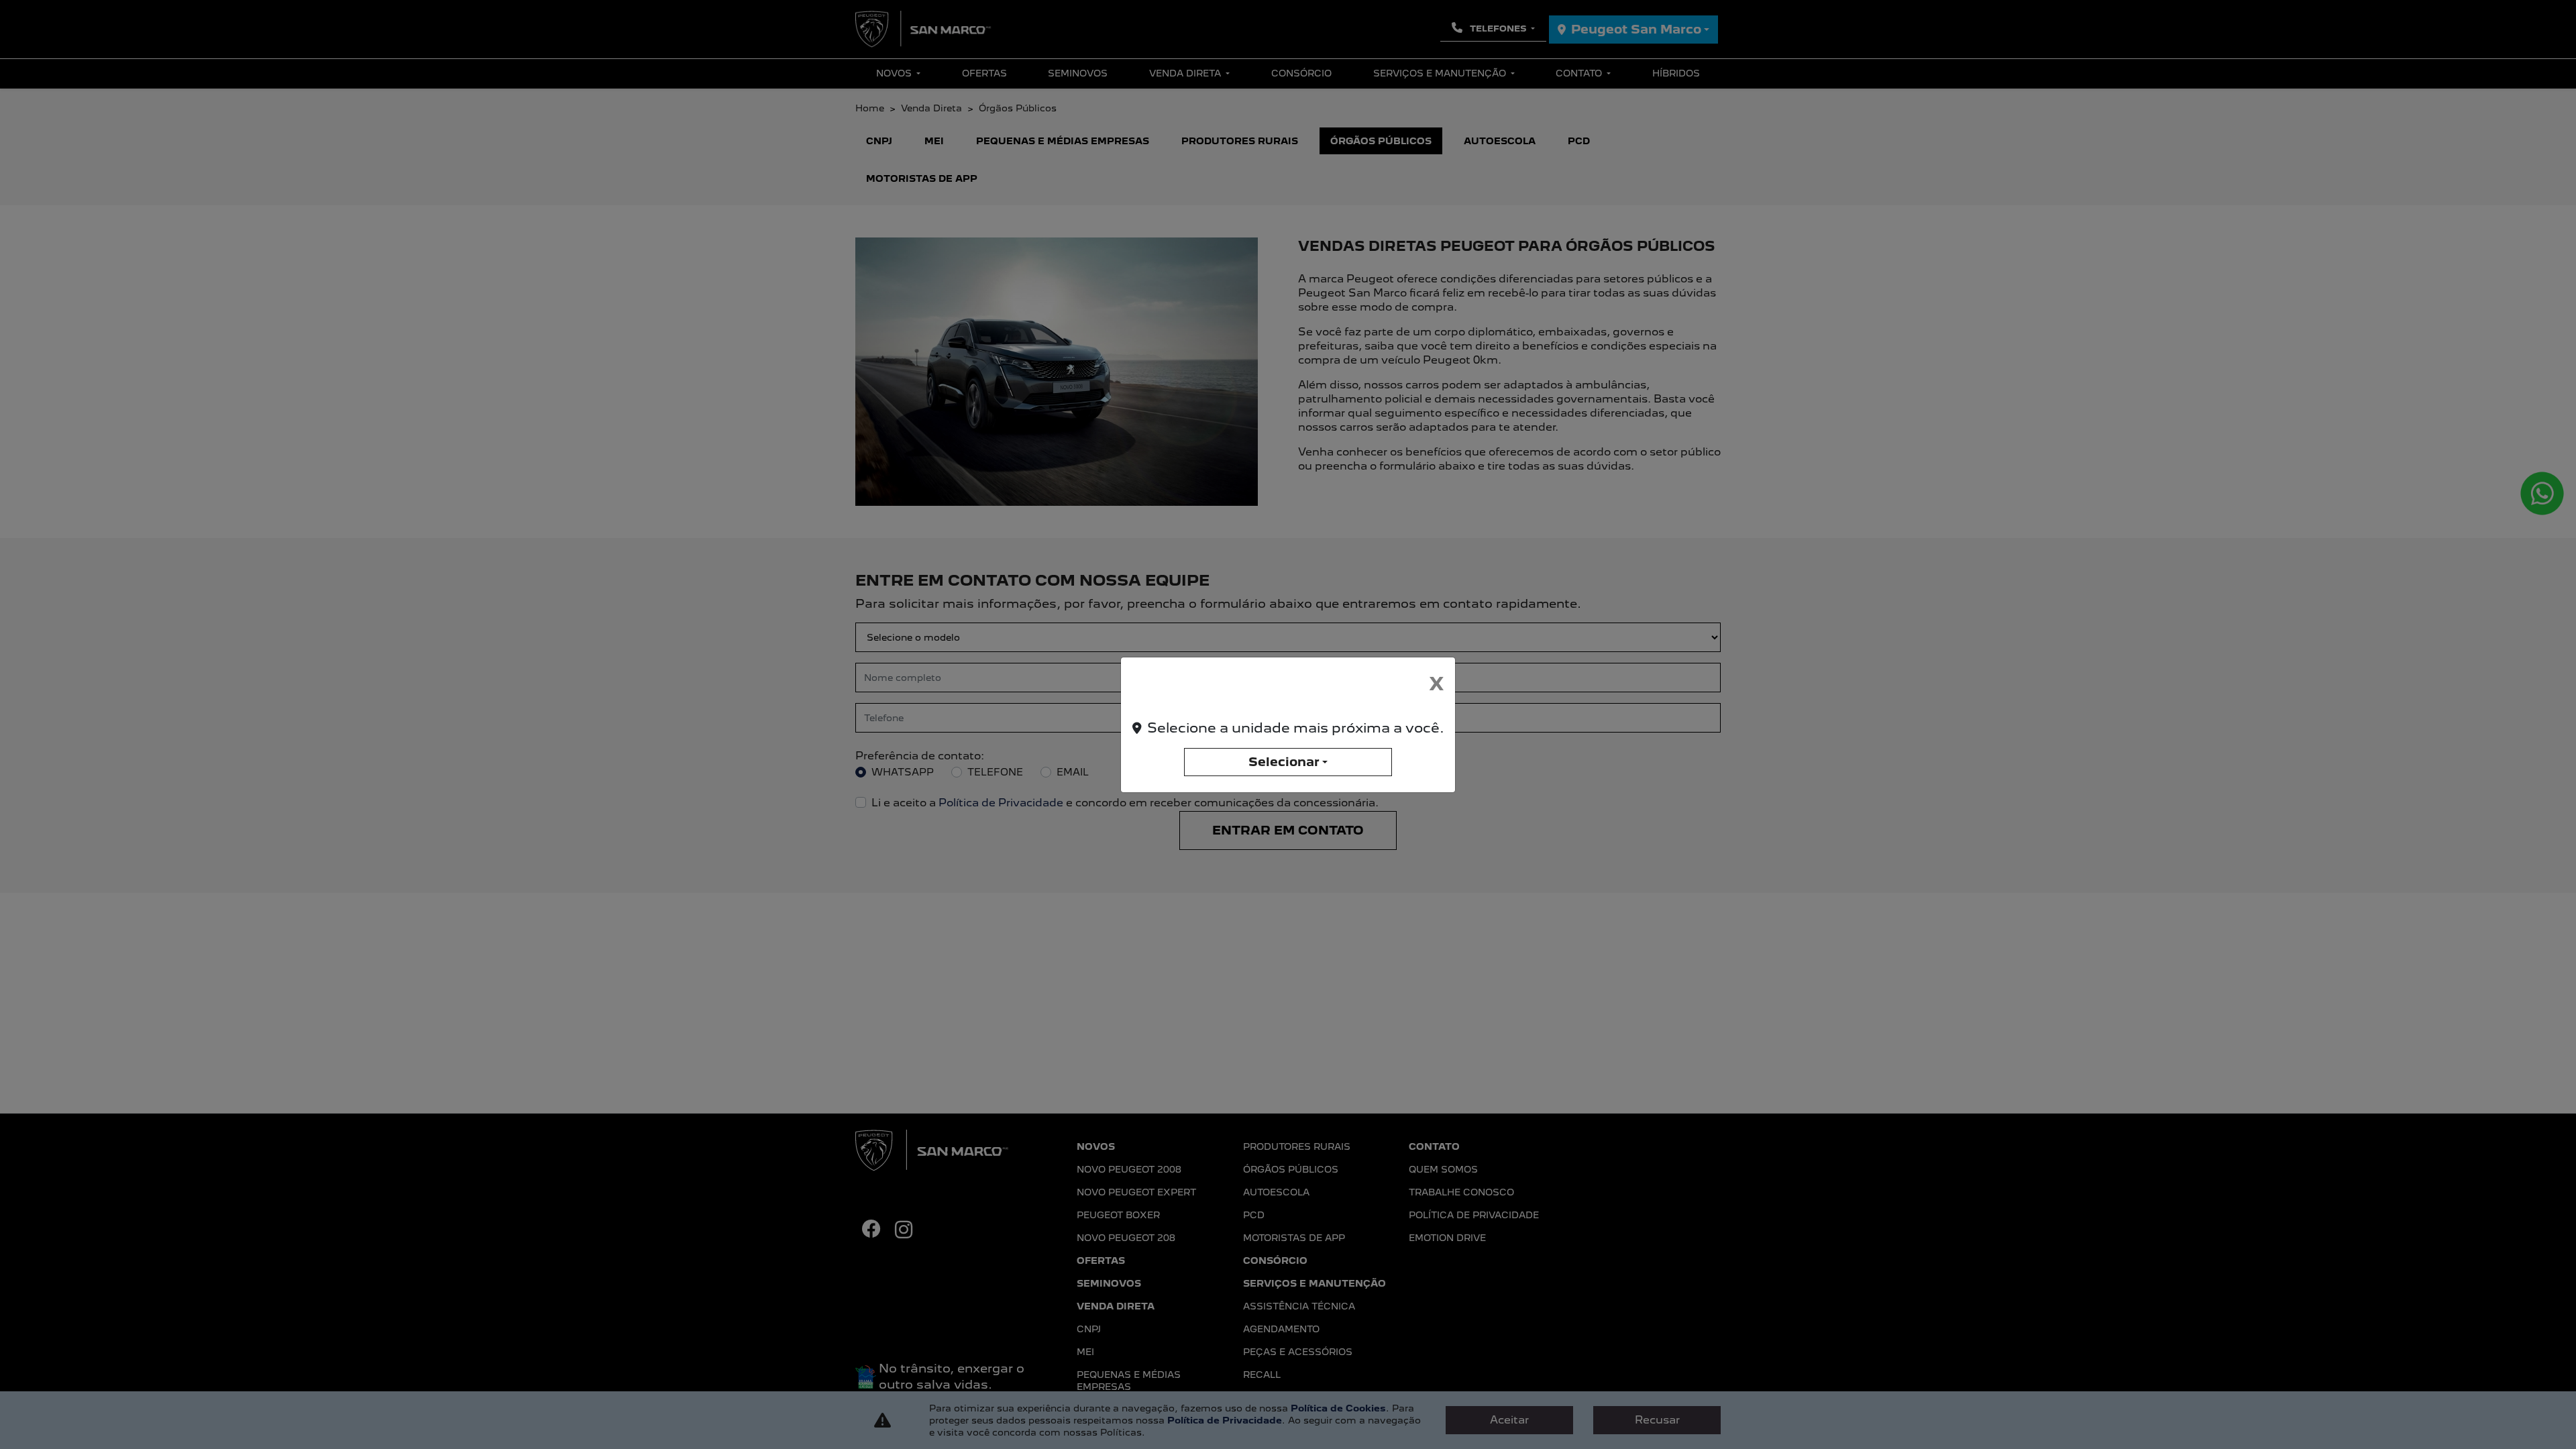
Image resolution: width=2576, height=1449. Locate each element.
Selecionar (1284, 762)
